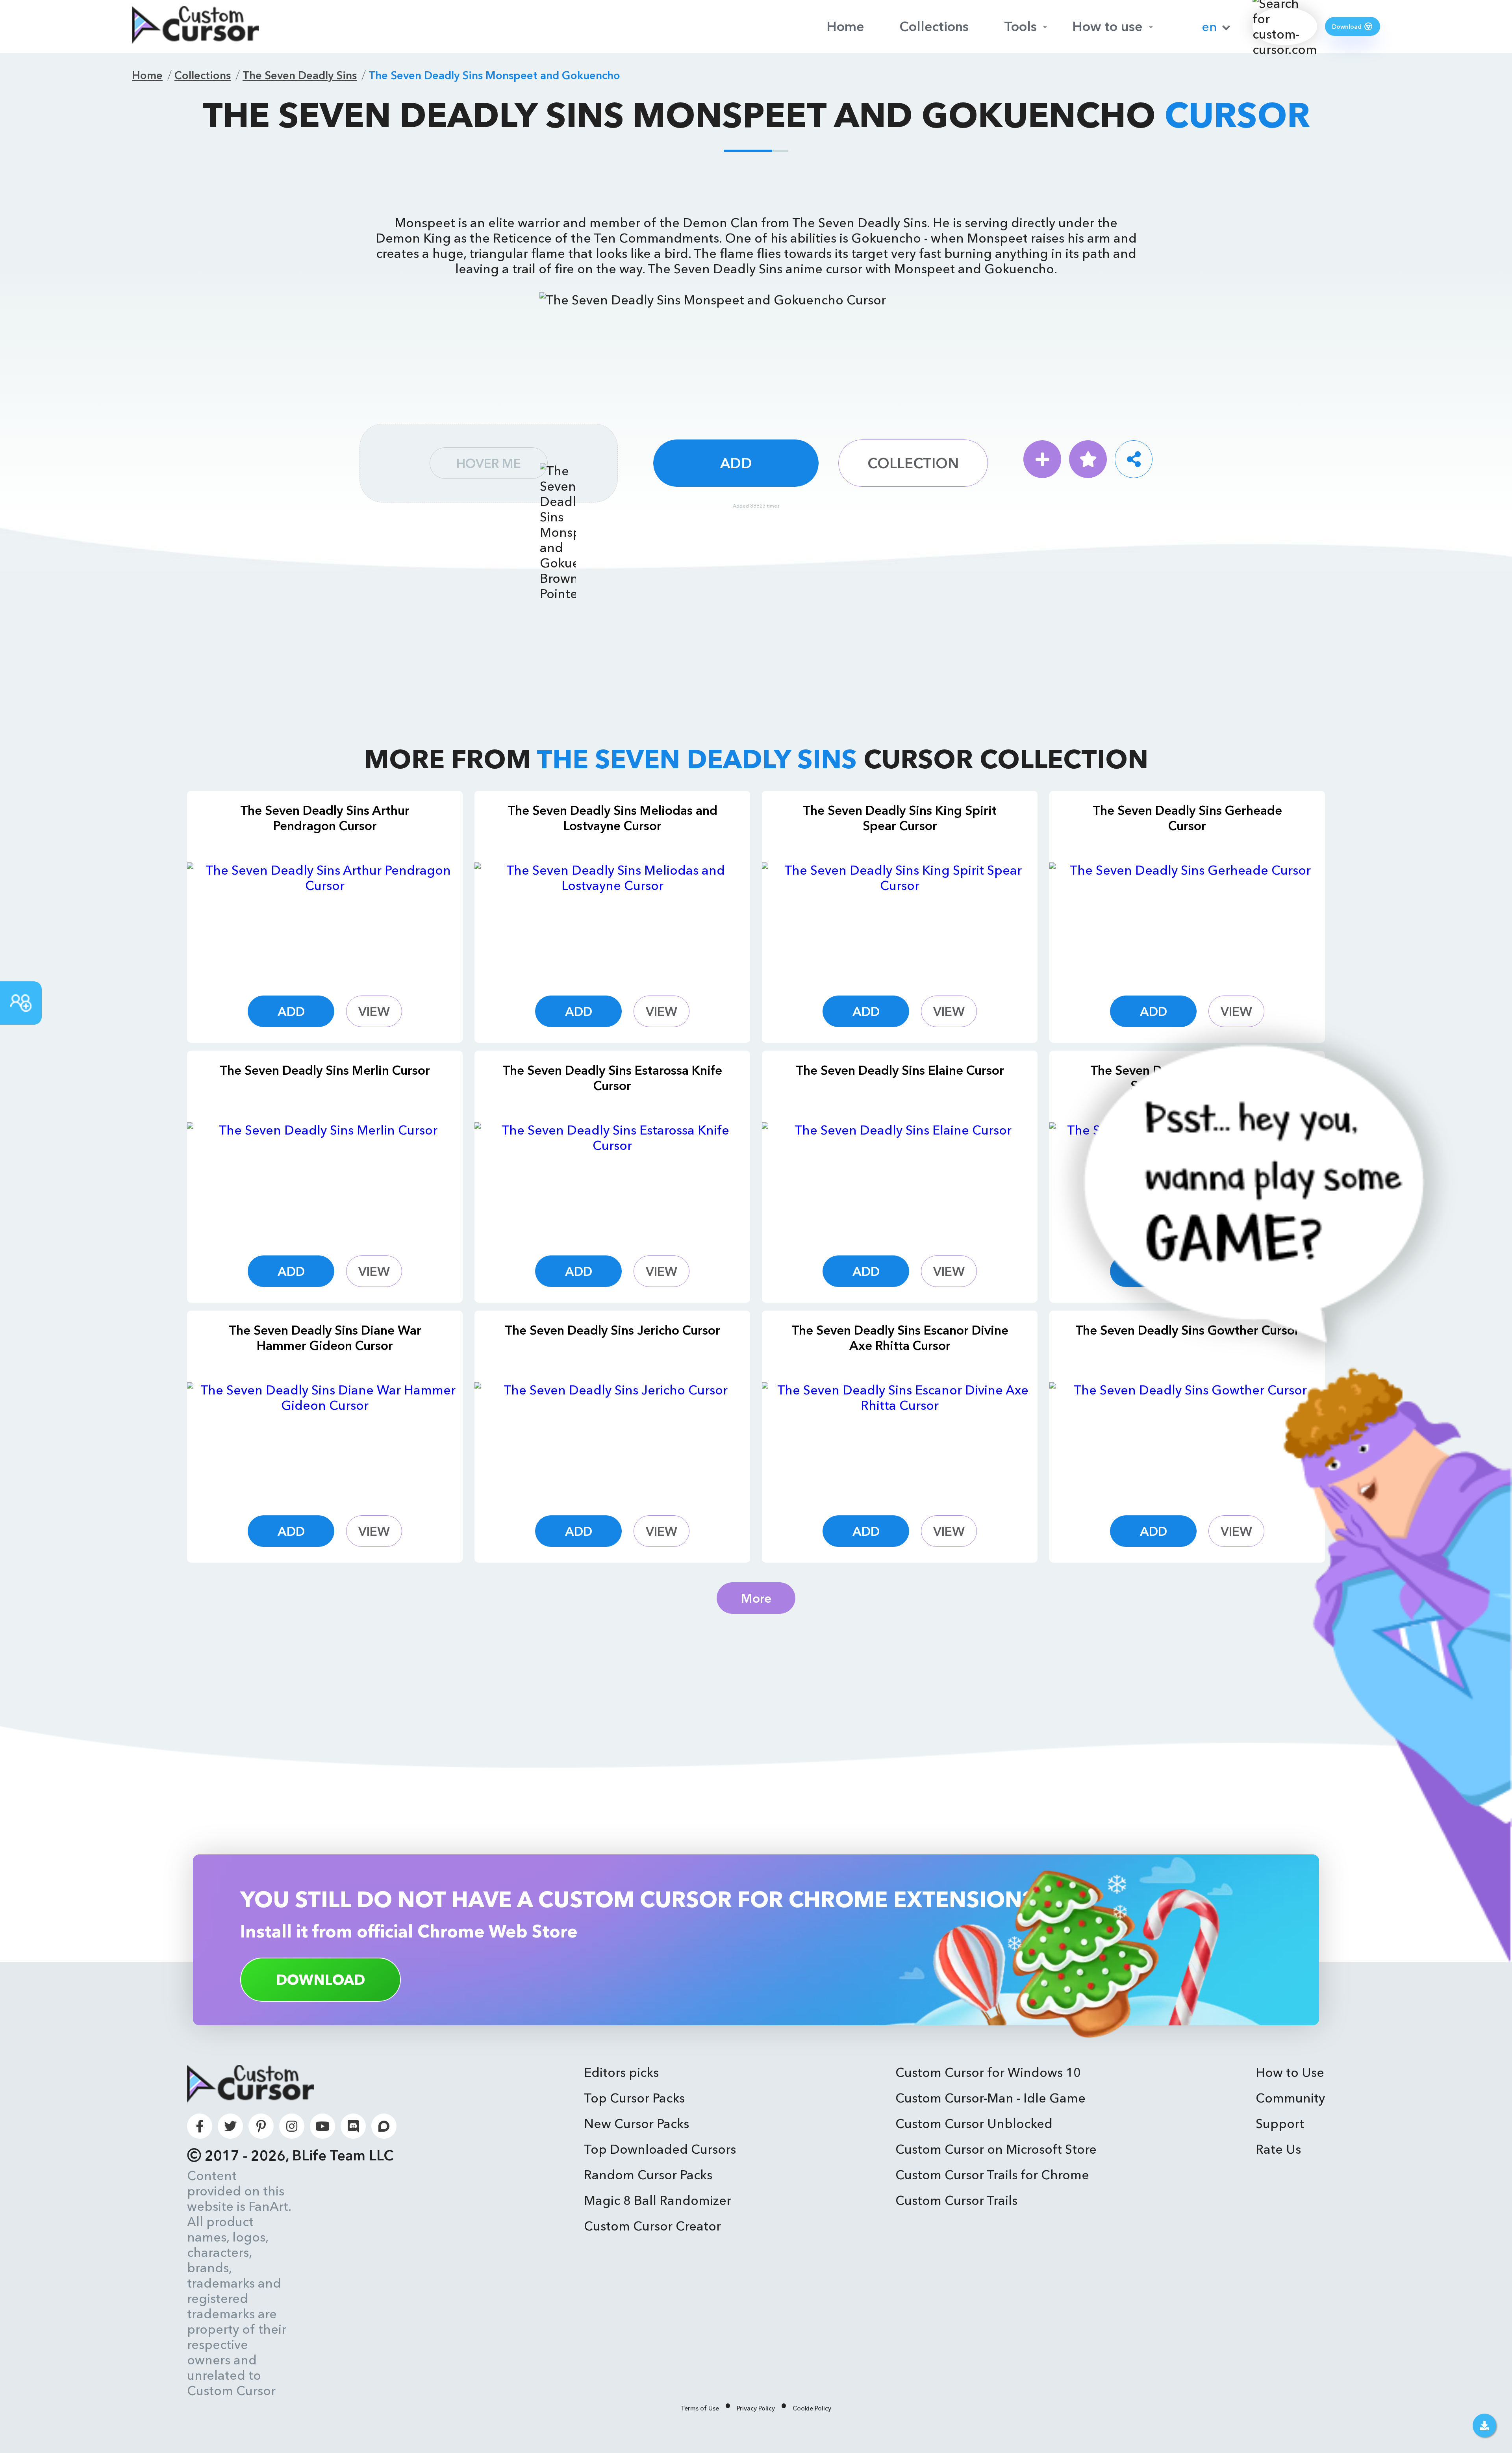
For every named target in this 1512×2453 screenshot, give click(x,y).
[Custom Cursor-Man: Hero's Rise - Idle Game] (1266, 1958)
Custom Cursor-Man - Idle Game (990, 2098)
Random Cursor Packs (648, 2175)
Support (1280, 2124)
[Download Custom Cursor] (1484, 2425)
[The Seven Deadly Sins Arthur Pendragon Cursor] (325, 920)
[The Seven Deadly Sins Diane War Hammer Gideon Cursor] (325, 1439)
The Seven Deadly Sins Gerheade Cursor (1187, 818)
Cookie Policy (812, 2408)
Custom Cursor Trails (956, 2200)
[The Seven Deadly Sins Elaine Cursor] (900, 1179)
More (756, 1598)
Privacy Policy (756, 2408)
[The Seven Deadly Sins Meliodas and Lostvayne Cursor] (612, 920)
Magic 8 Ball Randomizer (658, 2200)
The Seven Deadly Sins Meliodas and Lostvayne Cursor (612, 818)
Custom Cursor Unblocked (974, 2124)
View (374, 1011)
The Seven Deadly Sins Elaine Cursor (900, 1070)
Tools (1020, 26)
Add (736, 463)
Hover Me (489, 463)
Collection (913, 463)
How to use (1107, 26)
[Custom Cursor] (195, 26)
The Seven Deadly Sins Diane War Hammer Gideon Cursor (325, 1338)
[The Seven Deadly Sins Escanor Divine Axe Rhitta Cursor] (900, 1439)
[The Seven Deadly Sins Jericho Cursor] (612, 1439)
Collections (934, 26)
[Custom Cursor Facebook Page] (200, 2126)
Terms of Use (700, 2408)
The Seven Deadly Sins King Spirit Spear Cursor (900, 818)
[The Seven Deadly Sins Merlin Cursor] (325, 1179)
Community (1290, 2098)
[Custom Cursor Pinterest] (261, 2126)
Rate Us (1278, 2149)
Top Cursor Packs (634, 2098)
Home (845, 26)
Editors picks (621, 2072)
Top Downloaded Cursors (660, 2149)
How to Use (1290, 2072)
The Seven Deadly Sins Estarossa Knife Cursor (612, 1078)
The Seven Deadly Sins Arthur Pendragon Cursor (325, 818)
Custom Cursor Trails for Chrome (992, 2175)
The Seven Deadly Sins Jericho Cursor (612, 1330)
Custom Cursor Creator (652, 2226)
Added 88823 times (756, 506)
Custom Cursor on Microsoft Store (996, 2149)
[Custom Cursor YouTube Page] (322, 2126)
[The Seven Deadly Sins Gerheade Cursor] (1187, 920)
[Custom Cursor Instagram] (292, 2126)
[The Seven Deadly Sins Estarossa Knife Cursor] (612, 1179)
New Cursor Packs (636, 2124)
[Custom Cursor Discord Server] (353, 2126)
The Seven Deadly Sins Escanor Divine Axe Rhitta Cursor (900, 1338)
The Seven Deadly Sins (300, 75)
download (321, 1980)
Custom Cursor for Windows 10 (988, 2072)
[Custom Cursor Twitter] (230, 2126)
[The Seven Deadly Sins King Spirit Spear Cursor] (900, 920)
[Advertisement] (756, 182)
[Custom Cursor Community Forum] (384, 2126)
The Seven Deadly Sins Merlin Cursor (325, 1070)
